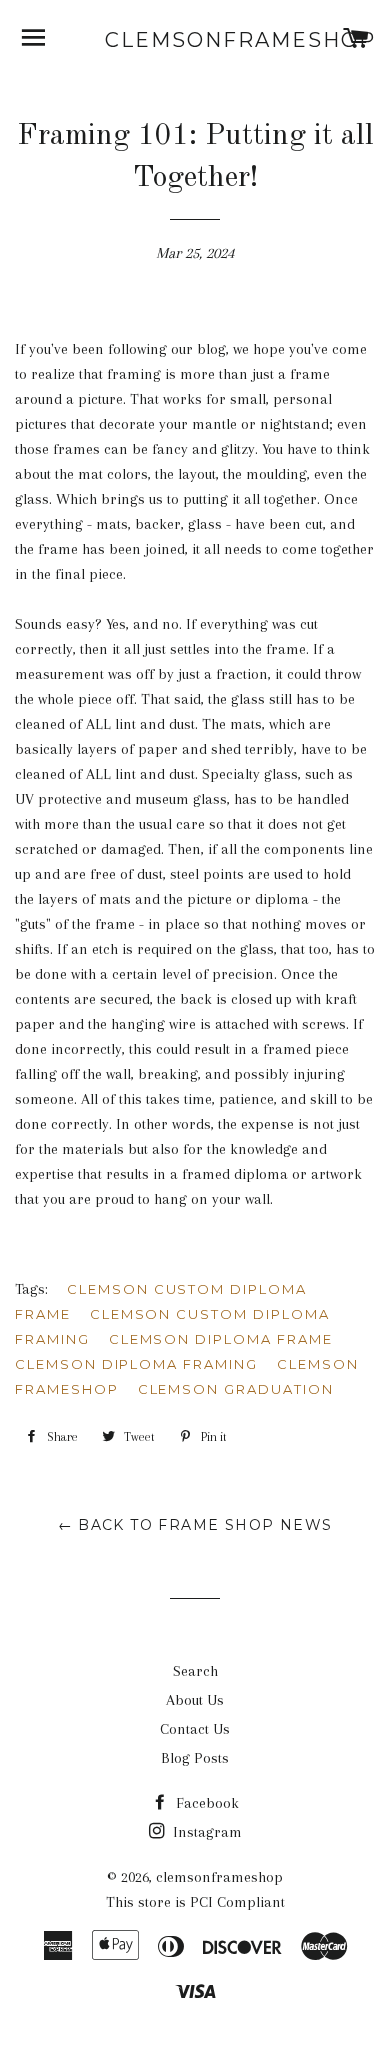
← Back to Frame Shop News (195, 1525)
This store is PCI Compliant (195, 1902)
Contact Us (195, 1729)
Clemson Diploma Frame (221, 1339)
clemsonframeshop (195, 40)
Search (195, 1671)
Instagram (205, 1832)
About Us (195, 1700)
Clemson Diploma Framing (136, 1364)
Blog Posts (195, 1758)
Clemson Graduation (236, 1389)
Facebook (205, 1803)
